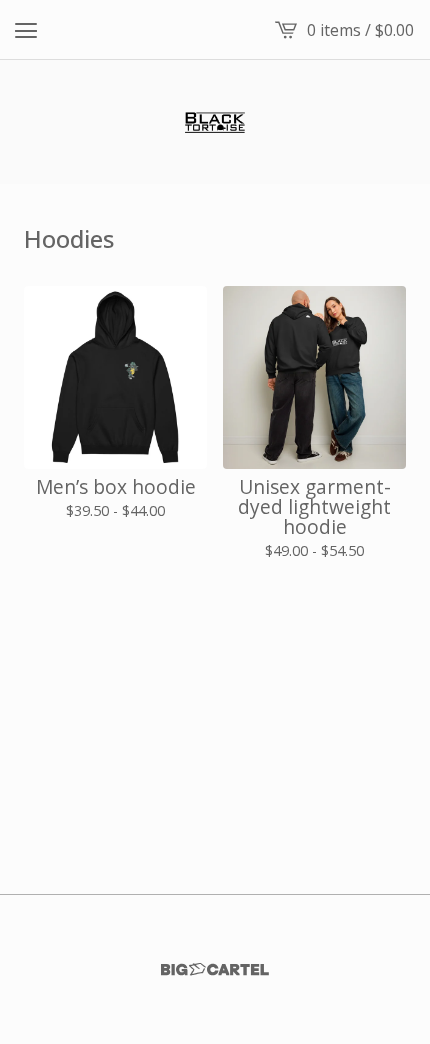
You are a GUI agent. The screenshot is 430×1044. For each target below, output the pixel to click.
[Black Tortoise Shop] (215, 122)
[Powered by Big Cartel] (215, 969)
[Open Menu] (26, 30)
